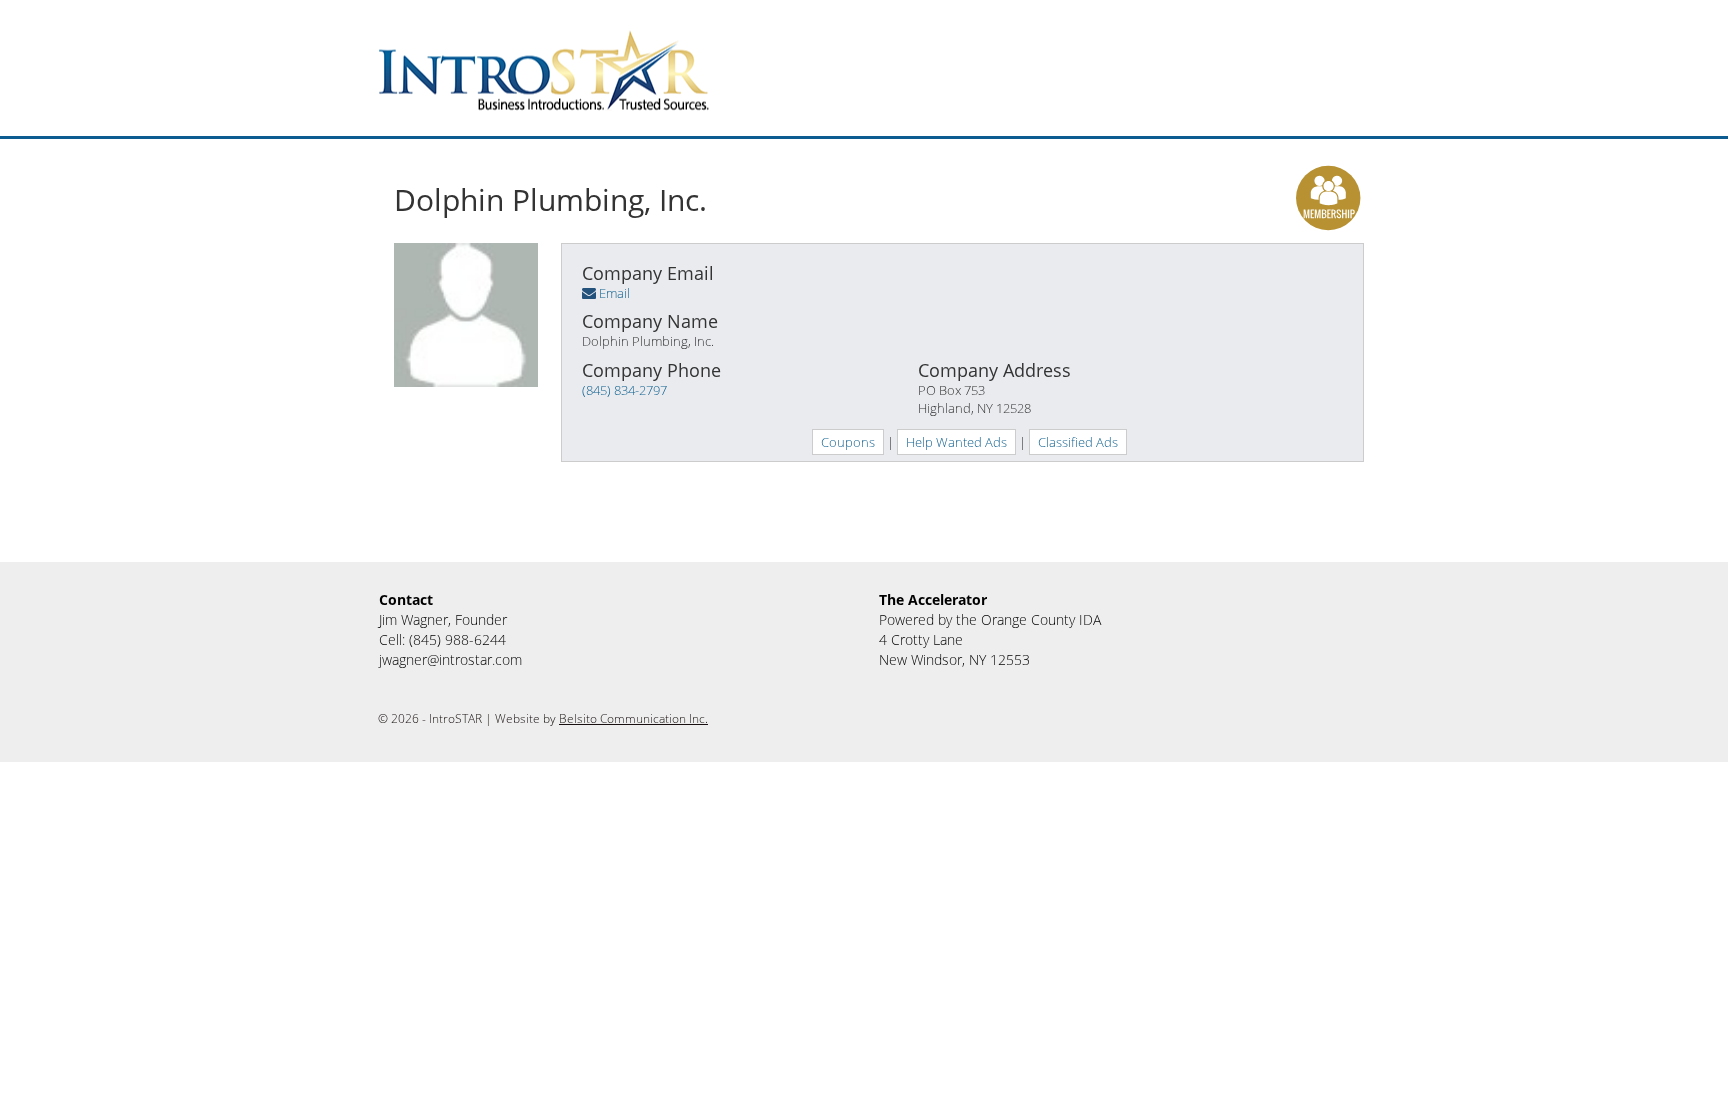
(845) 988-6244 (457, 639)
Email (614, 293)
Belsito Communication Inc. (633, 718)
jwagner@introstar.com (450, 659)
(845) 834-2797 (624, 390)
